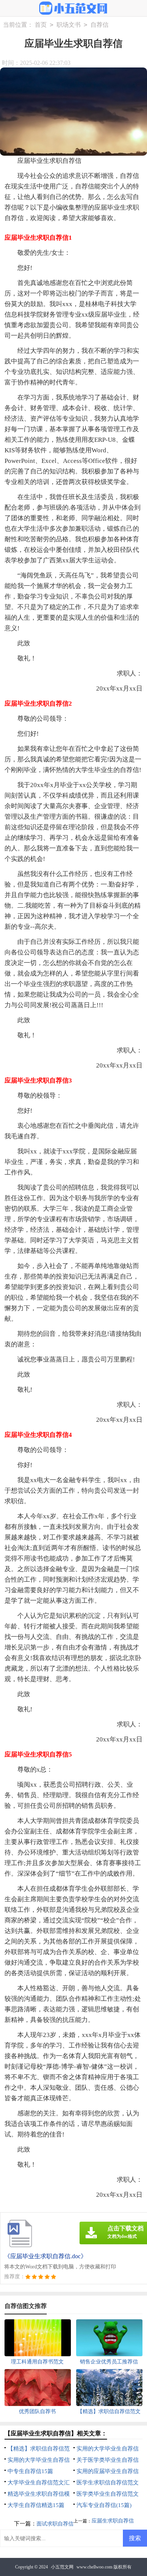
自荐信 (100, 25)
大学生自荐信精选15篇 (36, 2505)
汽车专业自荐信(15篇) (104, 2505)
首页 (41, 25)
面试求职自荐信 (55, 2524)
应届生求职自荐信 (113, 2521)
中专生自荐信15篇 (30, 2471)
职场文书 (69, 25)
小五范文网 (62, 2567)
